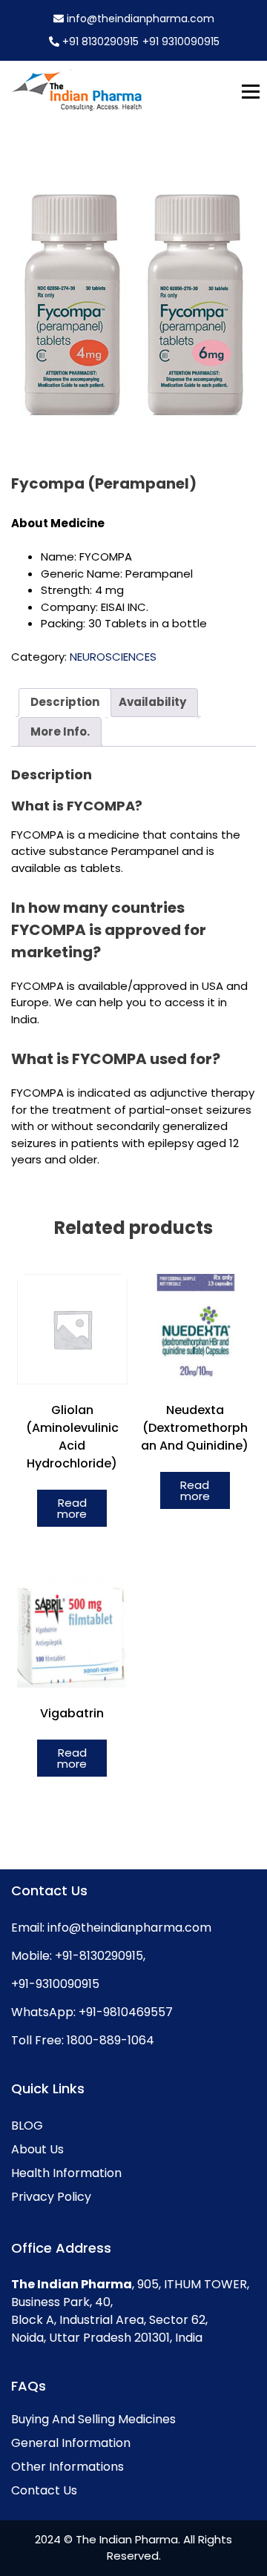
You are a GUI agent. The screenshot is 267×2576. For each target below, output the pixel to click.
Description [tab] (65, 702)
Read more (72, 1508)
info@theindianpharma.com (139, 19)
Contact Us (44, 2490)
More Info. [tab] (60, 731)
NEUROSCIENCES (113, 657)
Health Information (66, 2173)
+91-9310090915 (55, 1984)
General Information (71, 2443)
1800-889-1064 (109, 2040)
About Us (37, 2149)
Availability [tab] (152, 702)
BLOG (27, 2126)
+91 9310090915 (181, 42)
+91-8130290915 (98, 1956)
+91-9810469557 (124, 2012)
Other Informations (67, 2467)
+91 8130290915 (100, 42)
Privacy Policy (51, 2197)
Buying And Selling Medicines (93, 2419)
